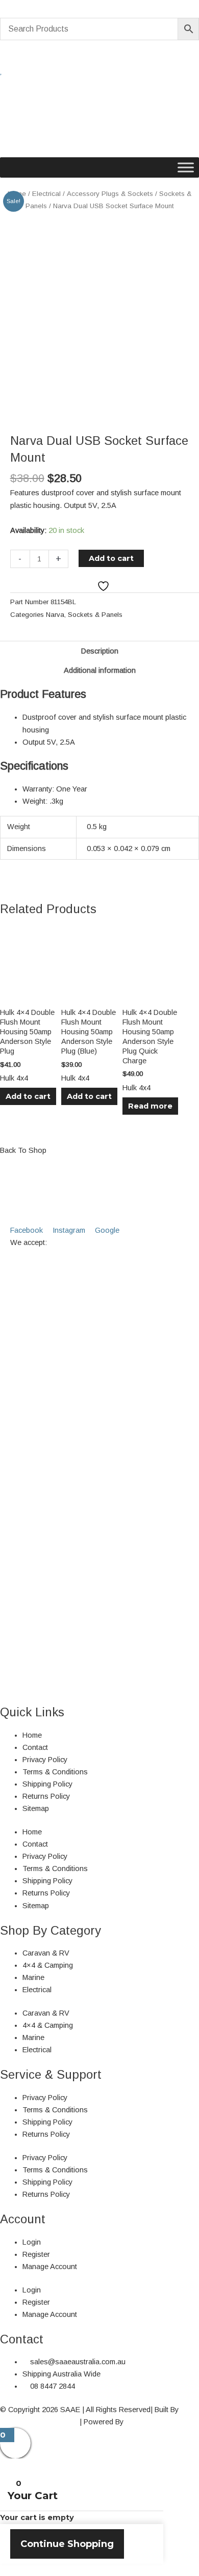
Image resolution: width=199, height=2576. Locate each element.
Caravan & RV (46, 1953)
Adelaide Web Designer (39, 2422)
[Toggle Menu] (186, 167)
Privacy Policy (45, 1760)
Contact (35, 1747)
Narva (55, 615)
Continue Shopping (67, 2544)
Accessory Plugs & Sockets (110, 194)
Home (32, 1735)
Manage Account (50, 2267)
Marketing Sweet (153, 2422)
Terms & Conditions (55, 1772)
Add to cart (111, 558)
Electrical (46, 194)
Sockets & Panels (95, 615)
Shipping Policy (47, 1784)
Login (32, 2242)
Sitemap (36, 1808)
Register (36, 2254)
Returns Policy (46, 1796)
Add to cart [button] (28, 1096)
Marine (33, 1977)
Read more (150, 1106)
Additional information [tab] (100, 670)
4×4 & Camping (48, 1965)
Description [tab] (100, 651)
